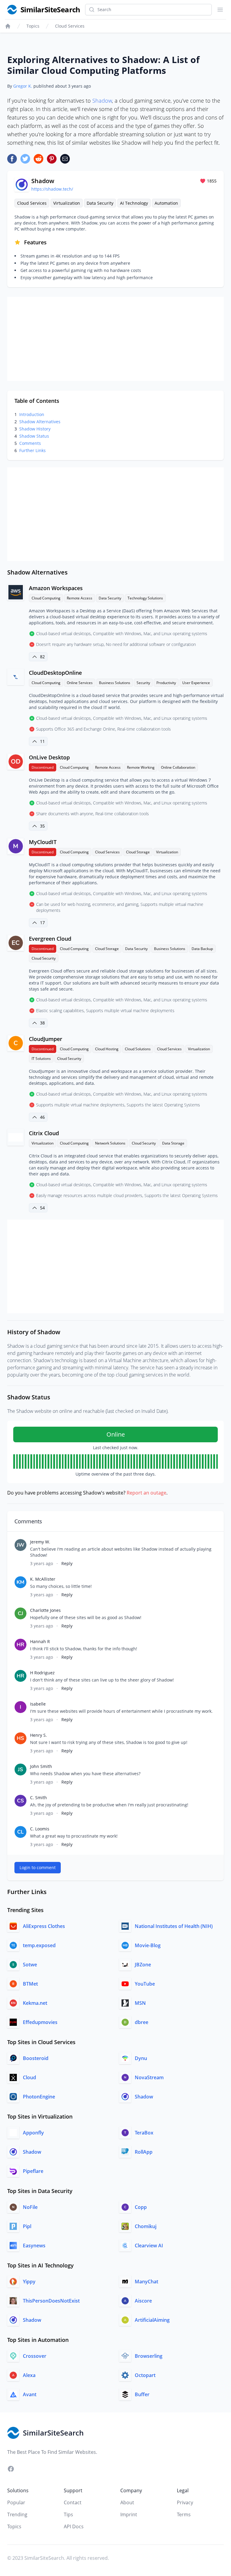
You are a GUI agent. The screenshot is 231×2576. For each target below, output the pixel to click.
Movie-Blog (148, 1945)
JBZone (143, 1965)
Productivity (166, 683)
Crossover (35, 2356)
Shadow (102, 101)
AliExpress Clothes (44, 1926)
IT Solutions (41, 1059)
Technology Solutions (145, 598)
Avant (30, 2394)
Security (143, 683)
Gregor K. (23, 86)
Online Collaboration (178, 767)
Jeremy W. (40, 1542)
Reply (67, 1563)
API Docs (74, 2526)
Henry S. (38, 1735)
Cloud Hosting (107, 1049)
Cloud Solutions (138, 1049)
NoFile (30, 2207)
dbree (142, 2022)
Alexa (29, 2375)
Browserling (149, 2356)
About (127, 2502)
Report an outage (146, 1493)
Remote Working (141, 767)
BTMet (30, 1984)
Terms (184, 2514)
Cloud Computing (46, 598)
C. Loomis (40, 1829)
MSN (140, 2003)
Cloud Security (44, 958)
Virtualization (67, 203)
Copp (141, 2207)
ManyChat (146, 2282)
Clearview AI (149, 2246)
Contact (73, 2502)
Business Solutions (115, 683)
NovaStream (149, 2077)
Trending (17, 2514)
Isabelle (38, 1704)
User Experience (196, 683)
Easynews (34, 2246)
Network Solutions (110, 1143)
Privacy (185, 2502)
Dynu (141, 2058)
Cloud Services (70, 26)
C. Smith (38, 1798)
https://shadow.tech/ (52, 189)
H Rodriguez (42, 1673)
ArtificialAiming (152, 2320)
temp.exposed (39, 1945)
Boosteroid (36, 2058)
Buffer (142, 2394)
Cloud (29, 2077)
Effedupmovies (40, 2022)
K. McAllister (43, 1579)
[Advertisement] (115, 339)
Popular (16, 2502)
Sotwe (30, 1965)
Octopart (145, 2375)
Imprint (129, 2514)
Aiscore (143, 2301)
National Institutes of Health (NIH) (174, 1926)
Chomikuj (146, 2226)
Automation (166, 203)
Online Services (80, 683)
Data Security (100, 203)
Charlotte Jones (45, 1610)
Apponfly (33, 2133)
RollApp (144, 2152)
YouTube (145, 1984)
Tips (68, 2514)
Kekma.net (35, 2003)
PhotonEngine (39, 2097)
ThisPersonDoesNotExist (51, 2301)
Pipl (27, 2226)
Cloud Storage (138, 852)
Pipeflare (33, 2171)
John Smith (41, 1766)
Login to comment (38, 1867)
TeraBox (144, 2133)
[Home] (8, 26)
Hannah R (40, 1641)
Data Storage (173, 1143)
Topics (33, 26)
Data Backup (202, 949)
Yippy (29, 2282)
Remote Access (80, 598)
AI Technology (134, 203)
